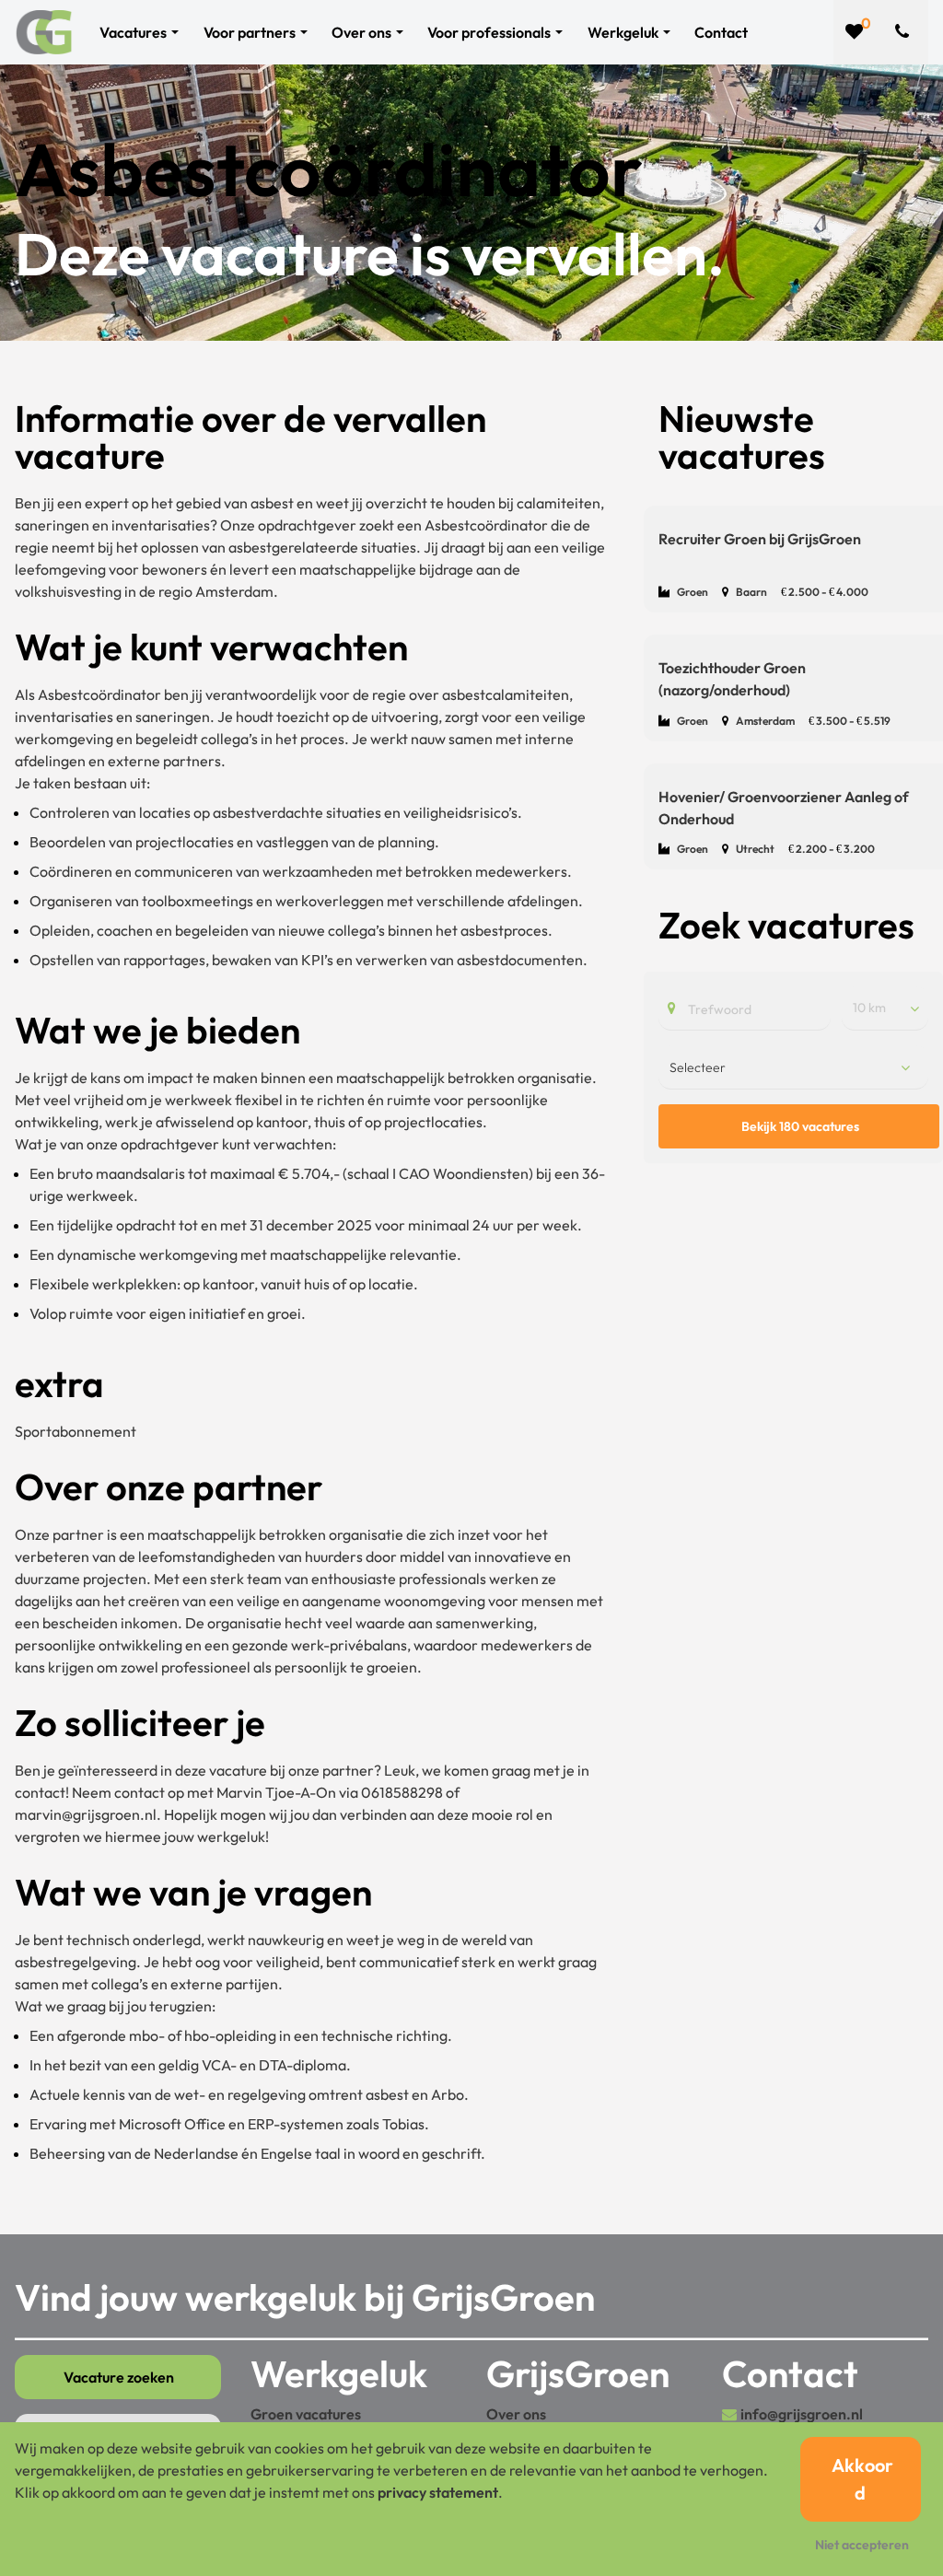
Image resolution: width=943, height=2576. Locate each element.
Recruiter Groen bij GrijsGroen (760, 539)
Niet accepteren (862, 2545)
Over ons (516, 2414)
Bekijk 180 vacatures (800, 1126)
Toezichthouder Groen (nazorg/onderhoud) (732, 679)
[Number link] (906, 32)
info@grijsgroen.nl (802, 2414)
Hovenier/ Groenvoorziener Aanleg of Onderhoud (784, 808)
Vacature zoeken (119, 2377)
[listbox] (885, 1008)
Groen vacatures (306, 2414)
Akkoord (862, 2479)
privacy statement (438, 2492)
